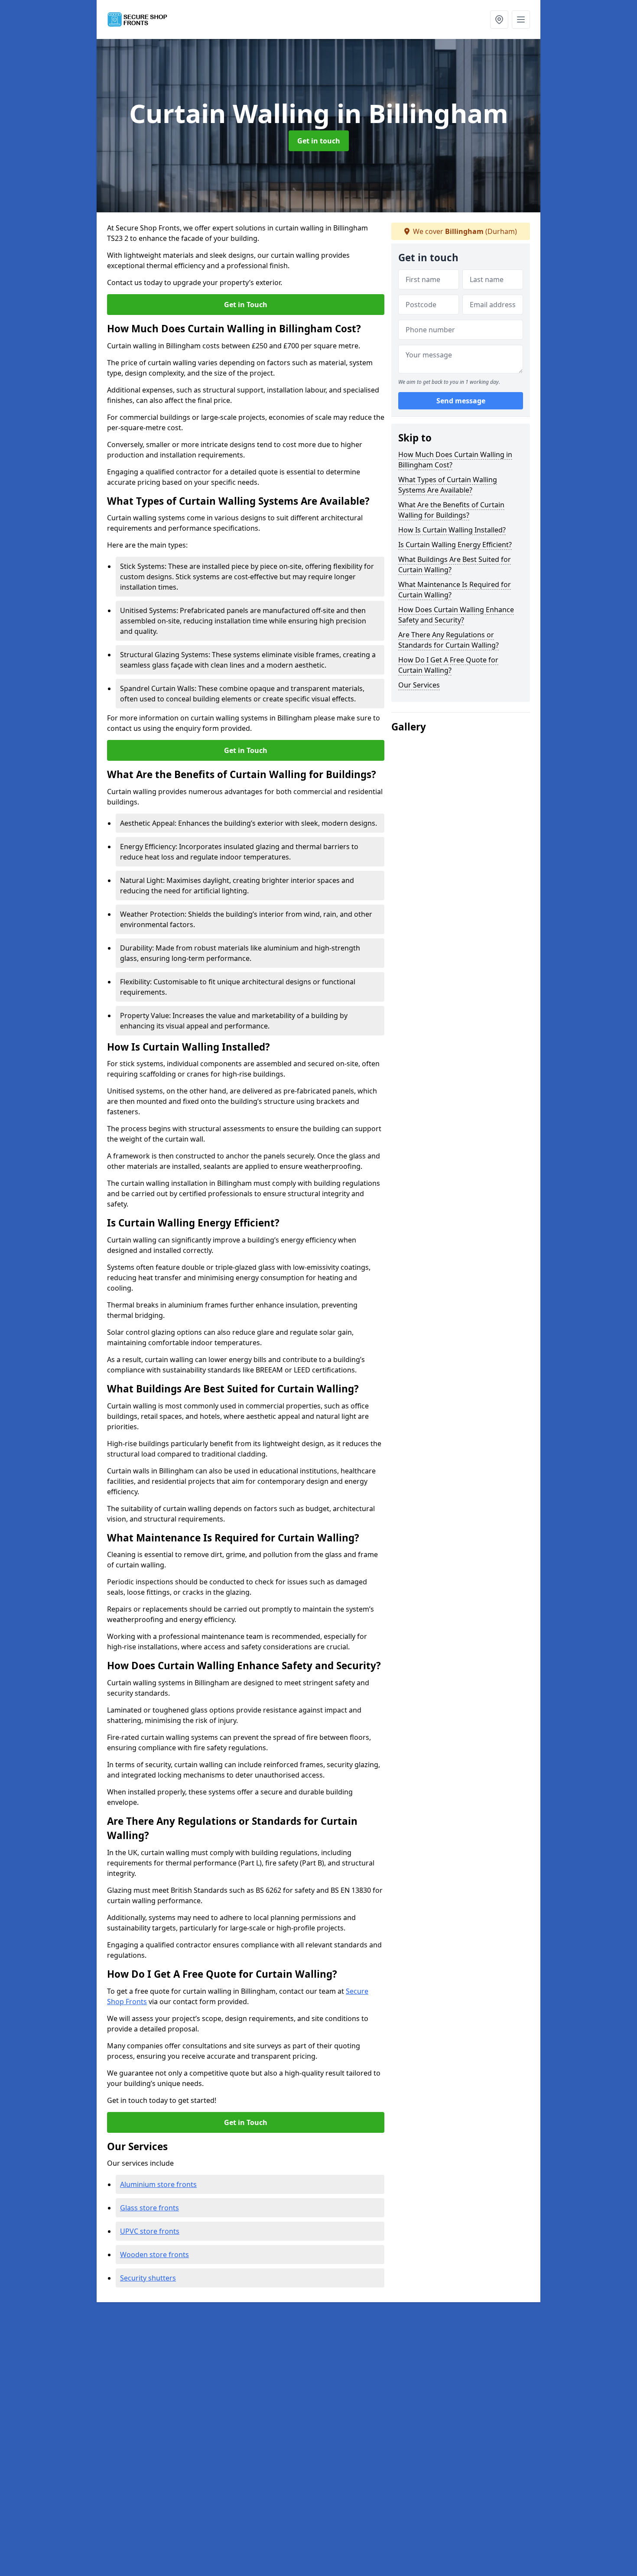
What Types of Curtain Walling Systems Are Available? (448, 485)
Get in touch (319, 141)
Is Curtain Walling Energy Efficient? (455, 545)
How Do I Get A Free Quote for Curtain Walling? (448, 665)
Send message (461, 401)
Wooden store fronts (154, 2255)
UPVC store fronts (150, 2231)
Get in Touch (246, 305)
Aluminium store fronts (158, 2184)
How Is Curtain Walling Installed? (452, 530)
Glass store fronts (149, 2208)
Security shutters (148, 2278)
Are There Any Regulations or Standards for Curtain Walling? (448, 640)
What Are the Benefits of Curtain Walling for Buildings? (451, 510)
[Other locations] (499, 19)
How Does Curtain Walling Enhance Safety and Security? (456, 615)
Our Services (419, 685)
